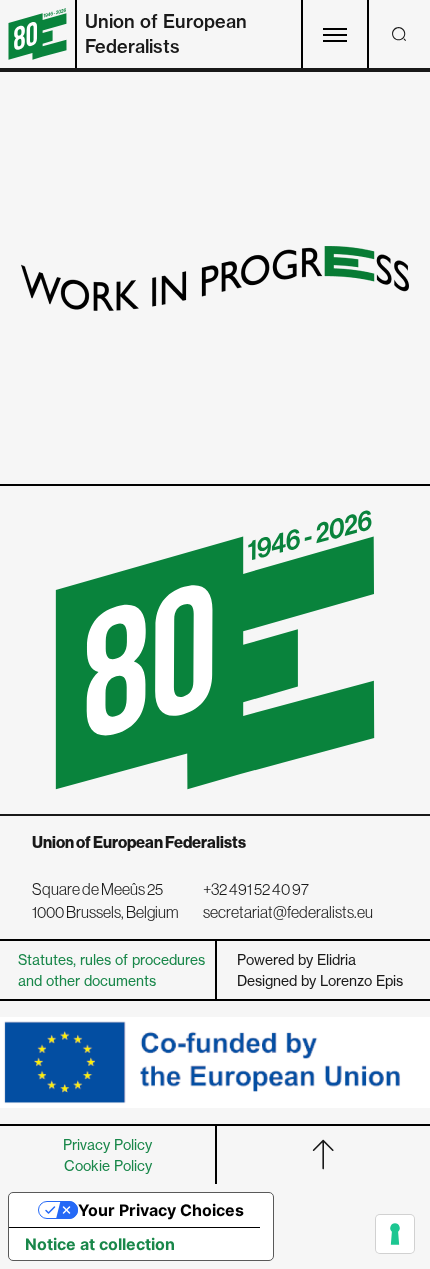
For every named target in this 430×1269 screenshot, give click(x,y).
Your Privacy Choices (161, 1210)
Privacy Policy (107, 1144)
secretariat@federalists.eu (288, 912)
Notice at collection (100, 1244)
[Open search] (399, 34)
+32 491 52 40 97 (256, 889)
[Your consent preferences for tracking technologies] (395, 1234)
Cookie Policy (108, 1165)
